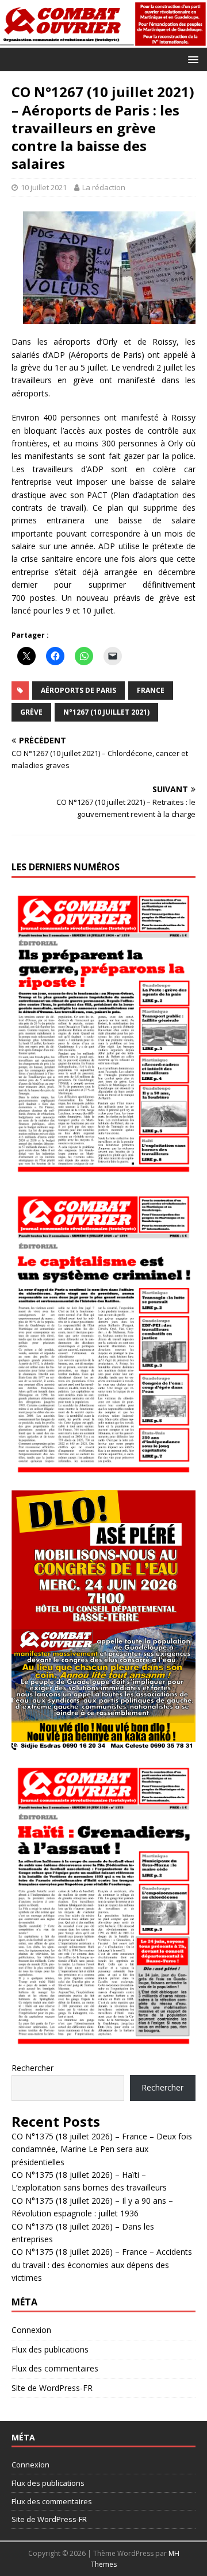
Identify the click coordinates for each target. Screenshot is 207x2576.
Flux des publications (50, 2349)
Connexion (31, 2330)
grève (31, 712)
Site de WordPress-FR (52, 2388)
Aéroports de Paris (78, 690)
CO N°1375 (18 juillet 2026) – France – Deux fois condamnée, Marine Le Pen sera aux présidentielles (102, 2149)
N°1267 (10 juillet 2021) (106, 712)
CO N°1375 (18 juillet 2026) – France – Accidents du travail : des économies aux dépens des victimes (102, 2265)
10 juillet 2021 (44, 187)
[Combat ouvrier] (103, 41)
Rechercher (32, 2068)
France (151, 690)
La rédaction (104, 187)
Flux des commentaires (55, 2368)
